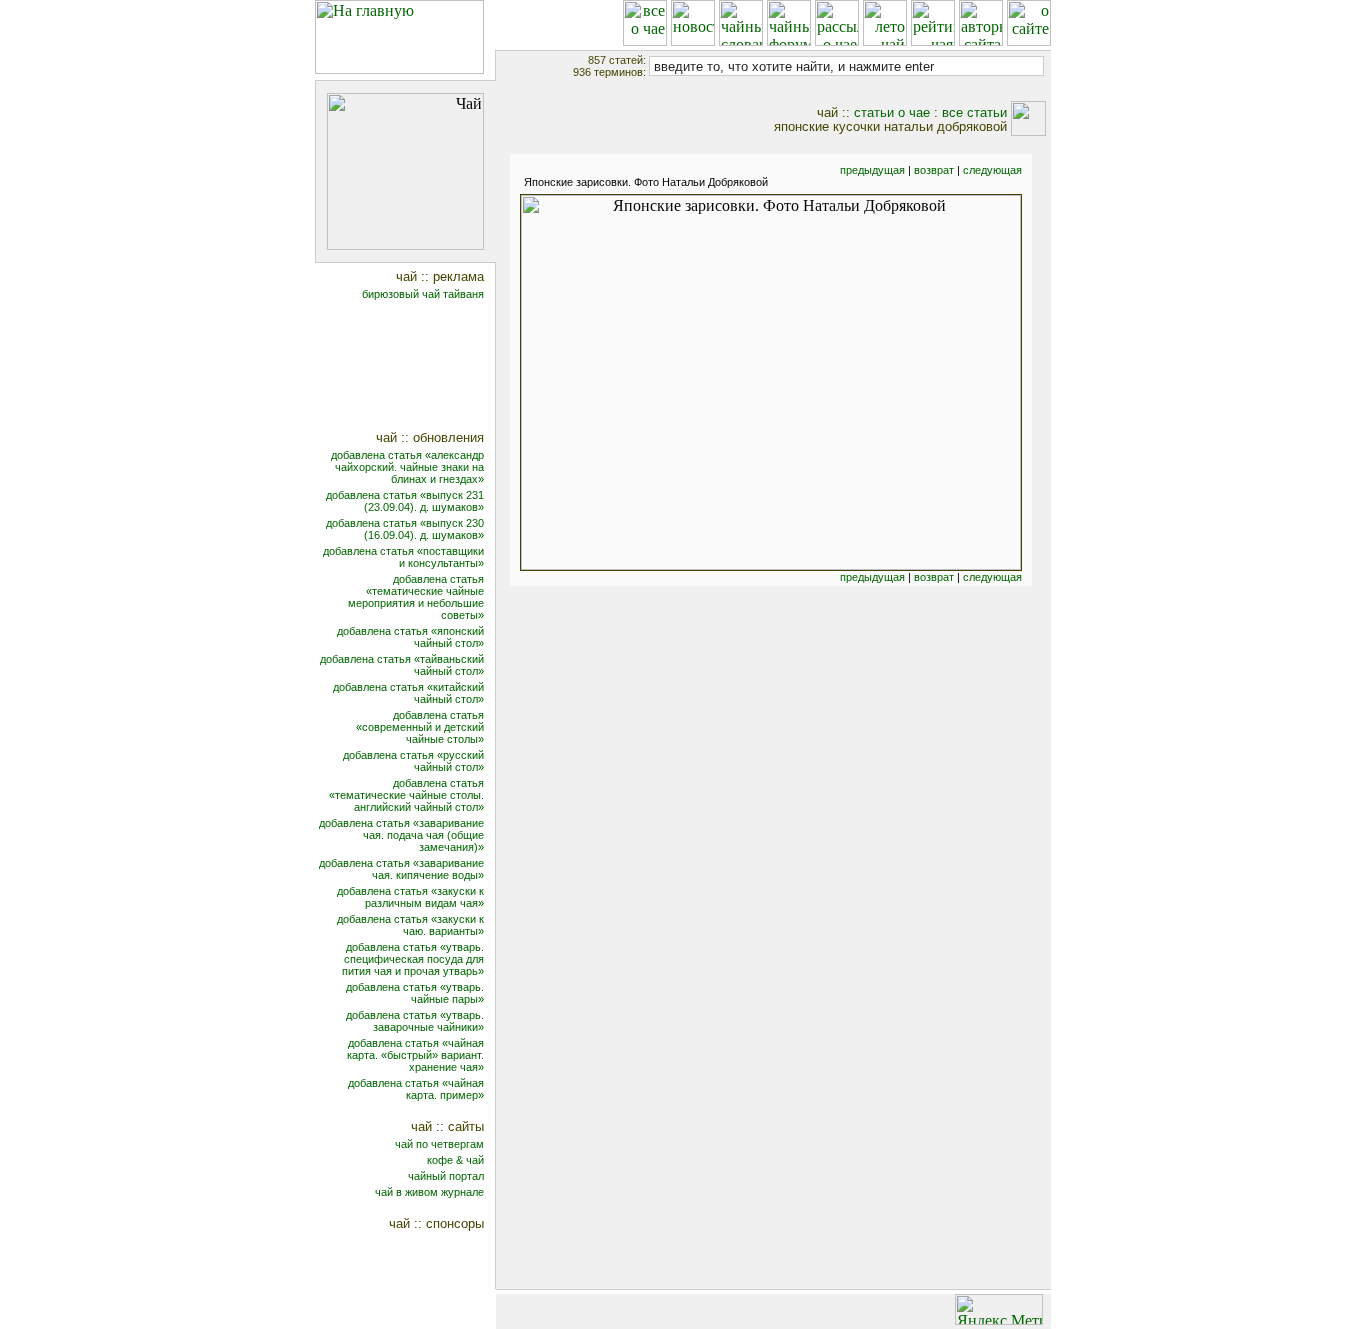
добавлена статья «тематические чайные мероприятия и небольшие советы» (416, 597)
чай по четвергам (439, 1144)
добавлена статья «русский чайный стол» (413, 761)
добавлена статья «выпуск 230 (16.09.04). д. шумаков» (405, 529)
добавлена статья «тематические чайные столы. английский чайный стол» (406, 795)
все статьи (974, 112)
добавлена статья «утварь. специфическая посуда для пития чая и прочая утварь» (413, 959)
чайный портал (446, 1176)
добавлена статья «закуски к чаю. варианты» (410, 925)
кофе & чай (455, 1160)
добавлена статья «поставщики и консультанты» (403, 557)
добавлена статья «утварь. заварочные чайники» (415, 1021)
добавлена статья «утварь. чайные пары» (415, 993)
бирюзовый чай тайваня (423, 294)
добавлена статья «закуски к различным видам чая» (410, 897)
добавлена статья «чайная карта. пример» (416, 1089)
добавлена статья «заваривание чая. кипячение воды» (401, 869)
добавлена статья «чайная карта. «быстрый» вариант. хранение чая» (415, 1055)
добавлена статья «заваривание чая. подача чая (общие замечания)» (401, 835)
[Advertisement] (418, 367)
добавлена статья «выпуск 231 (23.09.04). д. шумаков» (405, 501)
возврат (934, 170)
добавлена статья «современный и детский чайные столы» (420, 727)
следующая (992, 170)
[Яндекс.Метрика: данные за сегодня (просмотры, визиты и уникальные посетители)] (999, 1309)
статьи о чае (892, 112)
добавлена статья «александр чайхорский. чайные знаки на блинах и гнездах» (407, 467)
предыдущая (872, 170)
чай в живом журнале (429, 1192)
